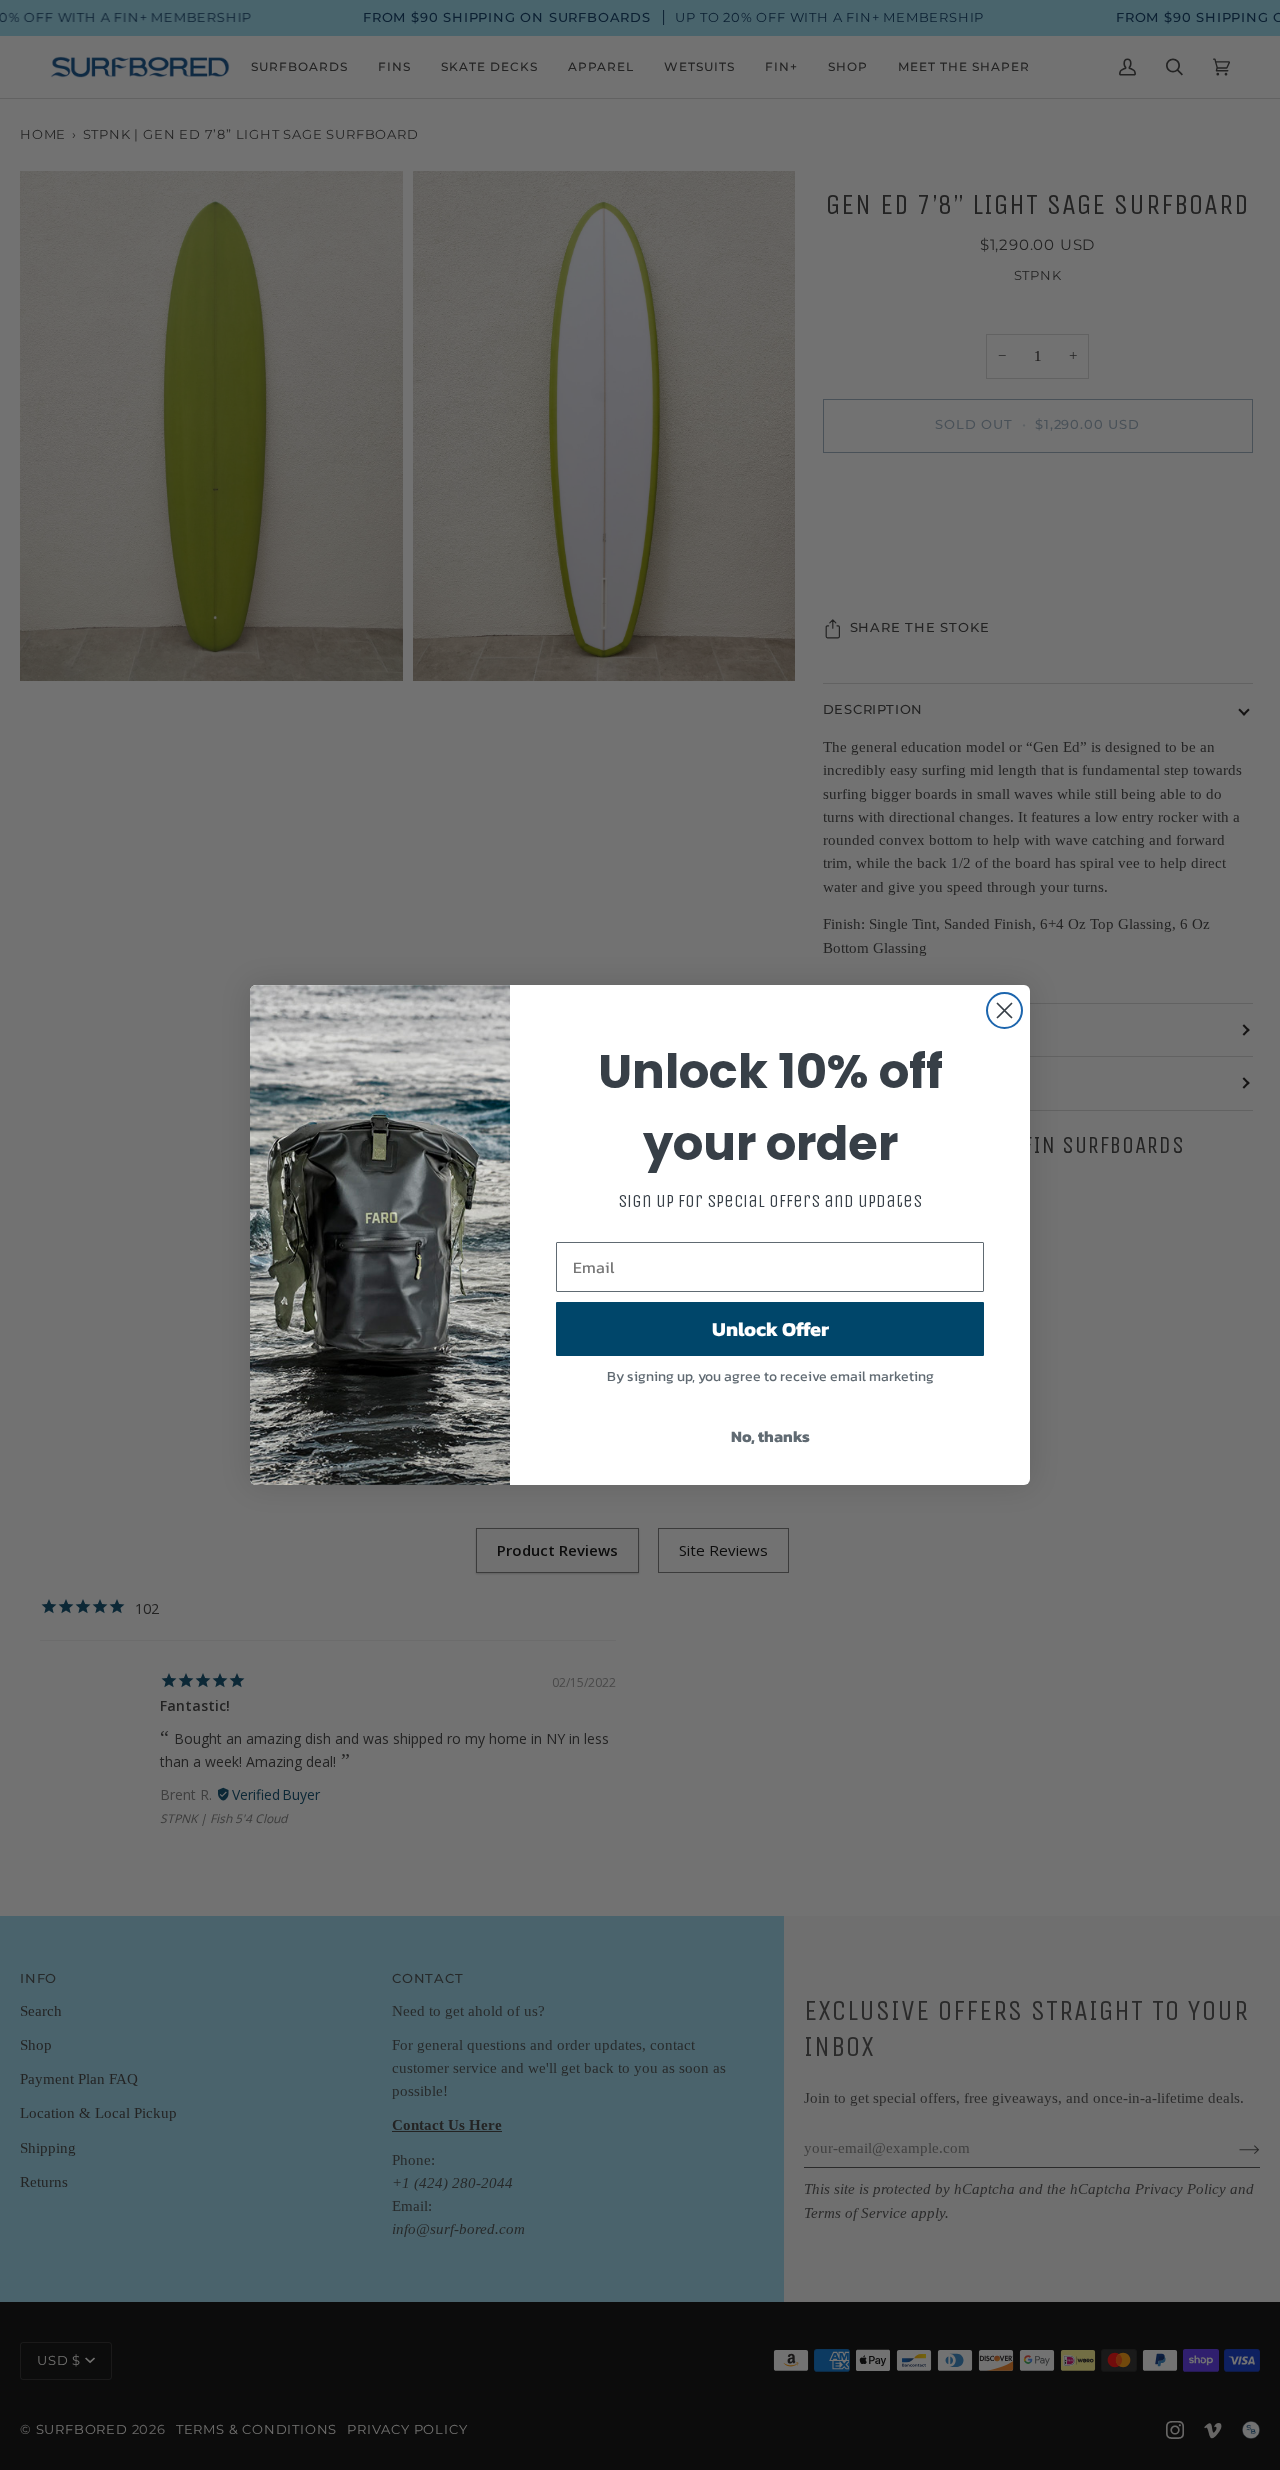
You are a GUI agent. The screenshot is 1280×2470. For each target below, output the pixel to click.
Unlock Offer (770, 1329)
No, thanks (770, 1436)
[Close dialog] (1004, 1010)
